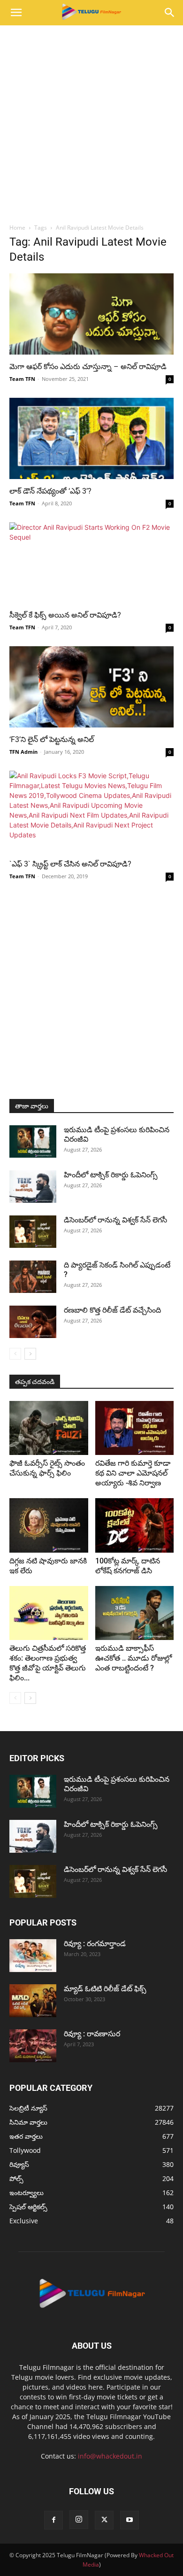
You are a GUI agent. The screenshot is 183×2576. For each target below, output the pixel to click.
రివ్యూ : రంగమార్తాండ (95, 1944)
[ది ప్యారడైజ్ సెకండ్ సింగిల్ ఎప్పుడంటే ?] (33, 1277)
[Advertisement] (91, 122)
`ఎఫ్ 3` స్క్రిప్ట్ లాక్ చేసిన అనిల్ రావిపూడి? (70, 864)
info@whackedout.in (110, 2456)
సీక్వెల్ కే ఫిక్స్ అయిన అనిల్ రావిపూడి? (65, 615)
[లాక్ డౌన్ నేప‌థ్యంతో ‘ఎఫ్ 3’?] (91, 438)
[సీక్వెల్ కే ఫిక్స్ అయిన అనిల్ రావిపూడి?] (91, 563)
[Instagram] (79, 2520)
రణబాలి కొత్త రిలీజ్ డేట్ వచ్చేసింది (112, 1310)
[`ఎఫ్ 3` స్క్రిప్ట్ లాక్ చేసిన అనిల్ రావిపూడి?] (91, 811)
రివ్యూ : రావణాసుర (92, 2034)
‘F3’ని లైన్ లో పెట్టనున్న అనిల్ (52, 739)
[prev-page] (15, 1354)
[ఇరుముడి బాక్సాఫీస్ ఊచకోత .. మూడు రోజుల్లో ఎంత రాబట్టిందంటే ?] (135, 1613)
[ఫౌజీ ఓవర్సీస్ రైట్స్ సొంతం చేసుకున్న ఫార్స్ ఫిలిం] (49, 1428)
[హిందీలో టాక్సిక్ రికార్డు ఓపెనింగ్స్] (33, 1187)
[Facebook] (53, 2520)
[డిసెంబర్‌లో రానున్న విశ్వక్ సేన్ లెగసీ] (33, 1232)
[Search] (170, 13)
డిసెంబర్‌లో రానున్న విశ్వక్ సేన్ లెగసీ (115, 1220)
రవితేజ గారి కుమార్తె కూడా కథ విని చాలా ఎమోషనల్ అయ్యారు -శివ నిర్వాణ (133, 1473)
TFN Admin (23, 752)
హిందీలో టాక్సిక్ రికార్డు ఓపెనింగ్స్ (111, 1175)
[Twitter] (104, 2520)
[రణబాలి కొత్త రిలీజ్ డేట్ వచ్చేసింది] (33, 1322)
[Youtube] (130, 2520)
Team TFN (22, 379)
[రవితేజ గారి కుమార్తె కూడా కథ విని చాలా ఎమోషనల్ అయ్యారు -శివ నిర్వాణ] (135, 1428)
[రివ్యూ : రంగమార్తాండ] (33, 1956)
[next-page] (30, 1354)
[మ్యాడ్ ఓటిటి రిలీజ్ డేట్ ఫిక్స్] (33, 2001)
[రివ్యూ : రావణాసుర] (33, 2046)
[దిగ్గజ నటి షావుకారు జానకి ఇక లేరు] (49, 1525)
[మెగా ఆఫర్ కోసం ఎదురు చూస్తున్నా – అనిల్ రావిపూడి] (91, 314)
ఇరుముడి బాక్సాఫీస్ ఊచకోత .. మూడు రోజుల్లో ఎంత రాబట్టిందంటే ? (133, 1658)
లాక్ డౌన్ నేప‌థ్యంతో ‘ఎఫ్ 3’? (50, 491)
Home (17, 228)
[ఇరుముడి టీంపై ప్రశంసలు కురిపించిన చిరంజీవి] (33, 1141)
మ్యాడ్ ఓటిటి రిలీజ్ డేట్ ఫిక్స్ (106, 1989)
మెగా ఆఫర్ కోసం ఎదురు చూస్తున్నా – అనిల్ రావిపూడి (88, 367)
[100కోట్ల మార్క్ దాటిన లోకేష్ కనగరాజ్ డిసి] (135, 1525)
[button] (16, 13)
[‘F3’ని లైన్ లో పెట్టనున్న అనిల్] (91, 687)
